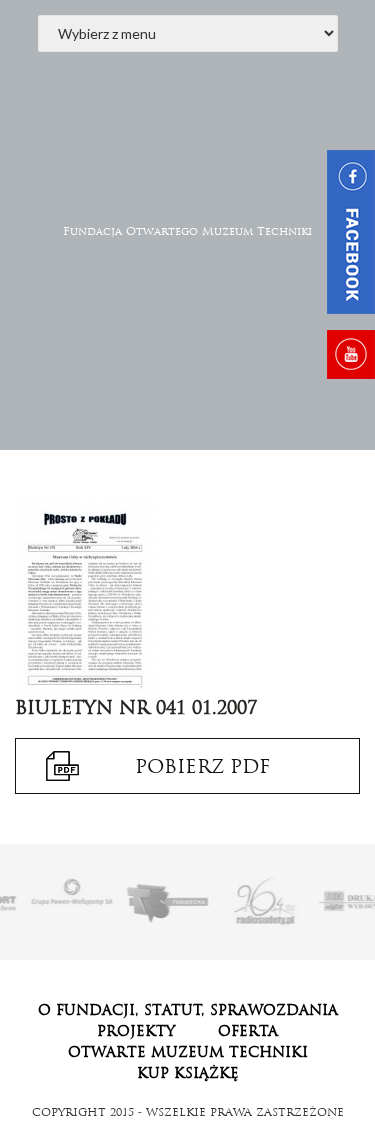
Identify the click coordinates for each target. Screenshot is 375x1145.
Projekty (136, 1031)
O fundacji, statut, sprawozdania (188, 1010)
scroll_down (187, 384)
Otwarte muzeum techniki (188, 1052)
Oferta (248, 1031)
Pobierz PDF (202, 766)
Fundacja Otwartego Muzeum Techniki (187, 231)
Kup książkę (188, 1073)
